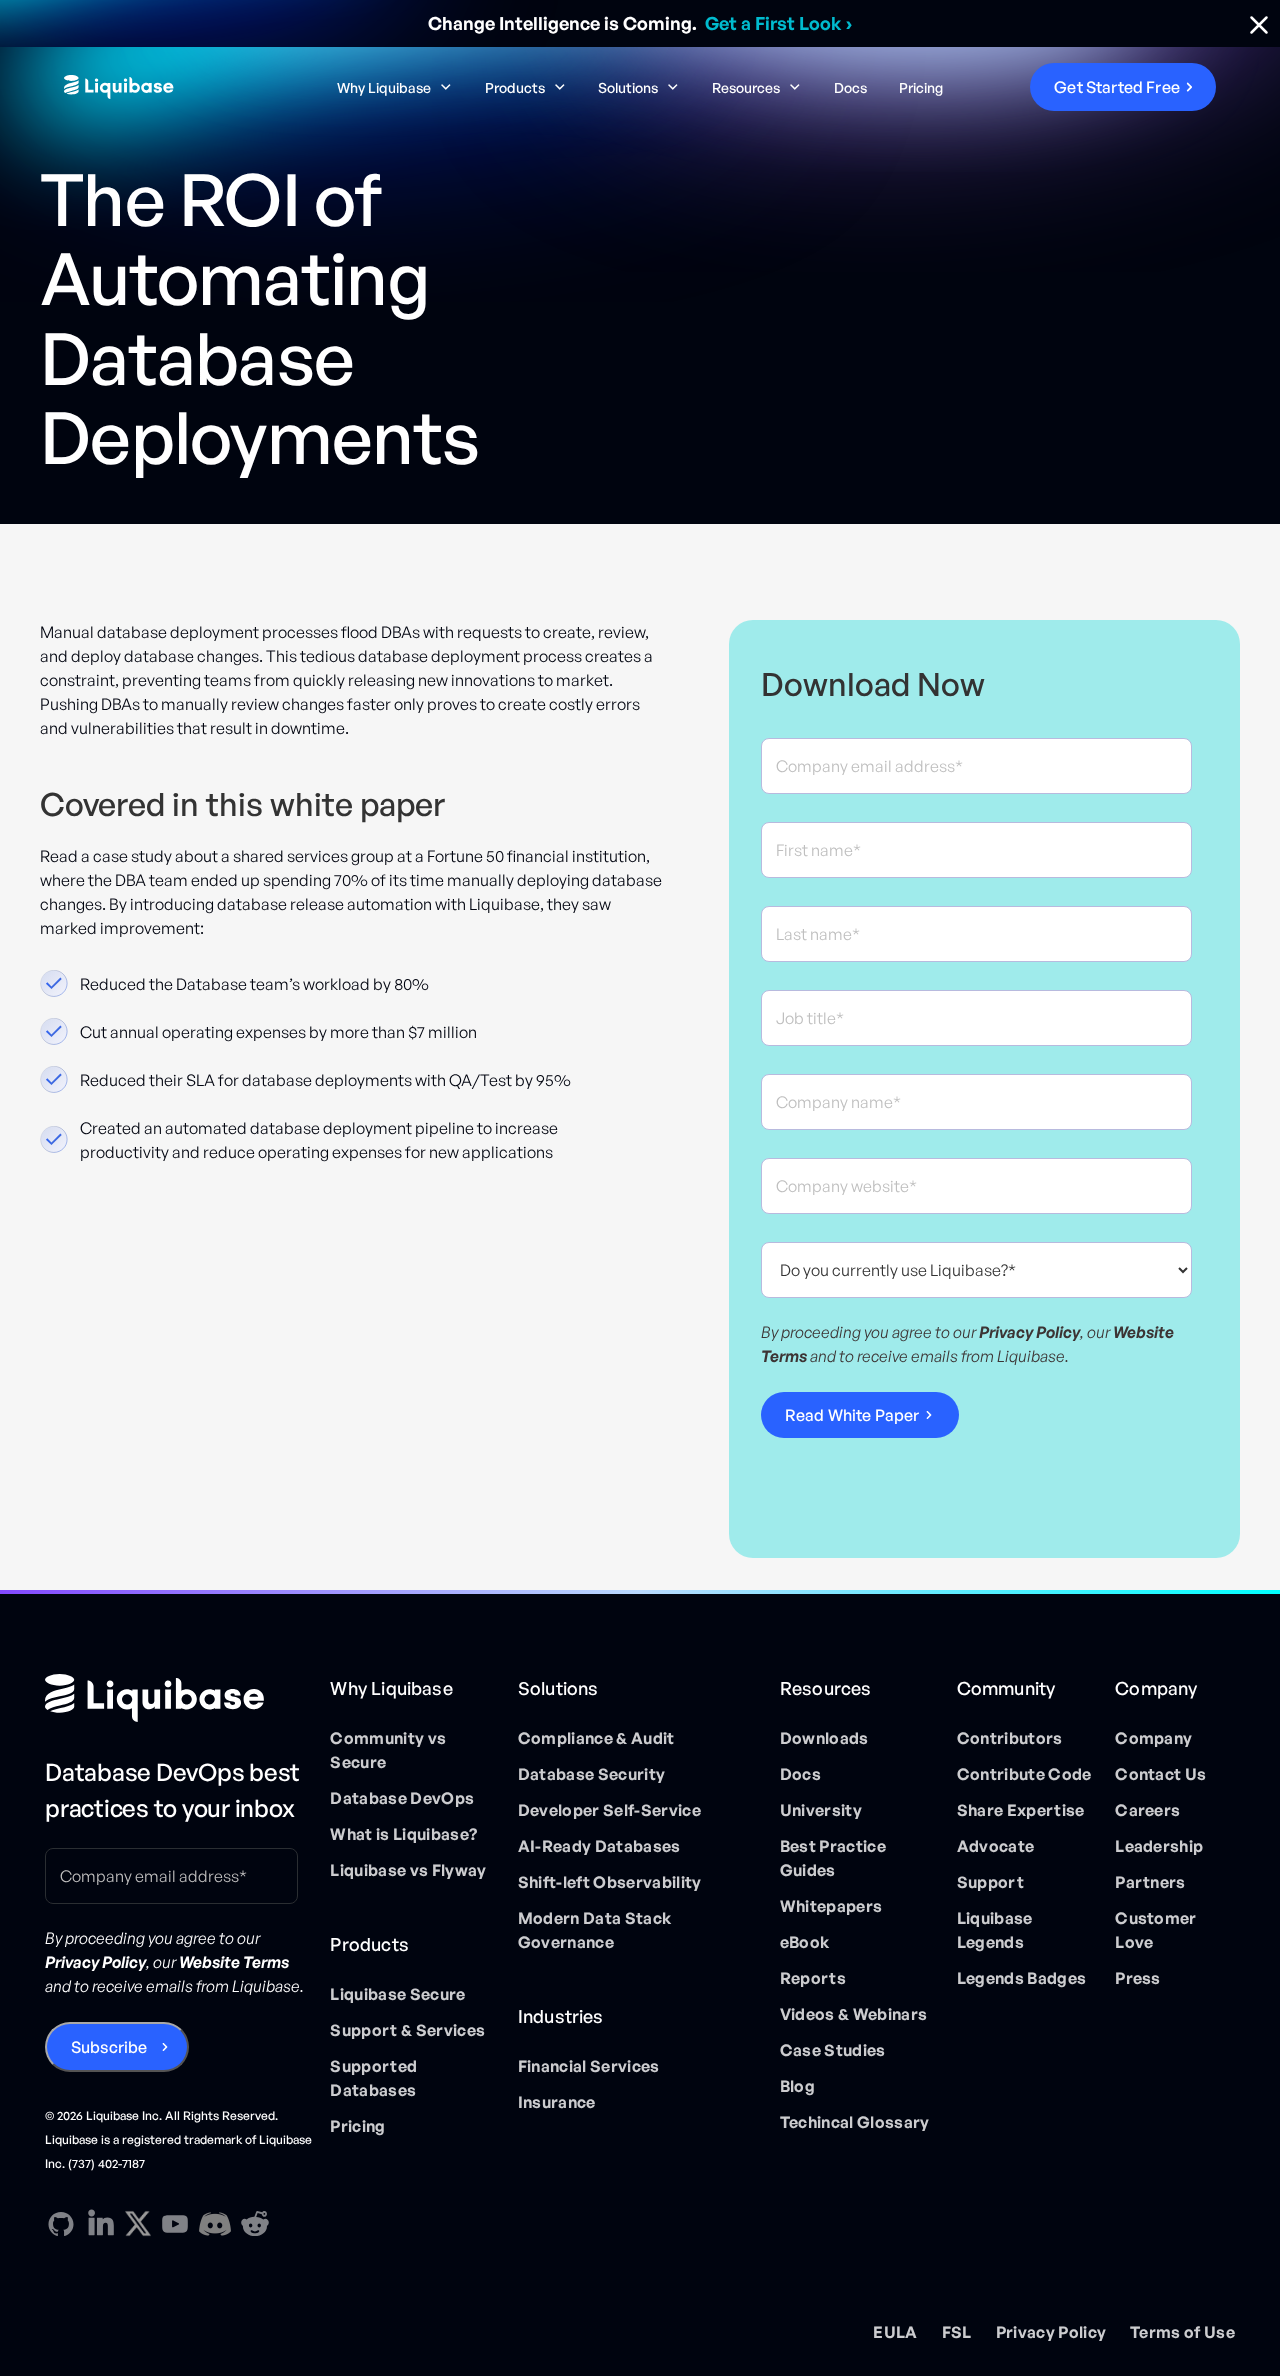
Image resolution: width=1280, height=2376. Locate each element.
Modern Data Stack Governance (594, 1930)
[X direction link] (138, 2223)
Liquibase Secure (397, 1994)
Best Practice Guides (833, 1858)
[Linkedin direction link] (101, 2224)
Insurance (557, 2102)
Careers (1147, 1810)
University (821, 1810)
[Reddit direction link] (255, 2224)
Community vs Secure (388, 1750)
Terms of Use (1182, 2332)
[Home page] (179, 1698)
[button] (395, 87)
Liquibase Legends (995, 1930)
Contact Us (1160, 1774)
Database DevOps (402, 1798)
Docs (850, 87)
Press (1138, 1978)
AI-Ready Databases (599, 1846)
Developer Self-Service (609, 1810)
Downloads (824, 1738)
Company (1153, 1738)
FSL (957, 2332)
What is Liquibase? (403, 1834)
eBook (805, 1942)
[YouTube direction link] (175, 2224)
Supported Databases (373, 2078)
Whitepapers (831, 1906)
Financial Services (589, 2066)
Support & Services (407, 2030)
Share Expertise (1021, 1810)
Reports (813, 1978)
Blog (797, 2086)
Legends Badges (1021, 1978)
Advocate (996, 1846)
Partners (1150, 1882)
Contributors (1010, 1738)
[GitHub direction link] (61, 2224)
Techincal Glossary (855, 2122)
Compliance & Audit (596, 1738)
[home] (185, 87)
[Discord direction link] (215, 2224)
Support (990, 1882)
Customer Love (1156, 1930)
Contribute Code (1024, 1774)
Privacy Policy (1051, 2332)
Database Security (591, 1774)
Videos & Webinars (853, 2014)
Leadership (1159, 1846)
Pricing (921, 87)
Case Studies (833, 2050)
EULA (895, 2332)
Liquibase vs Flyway (408, 1870)
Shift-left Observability (610, 1882)
